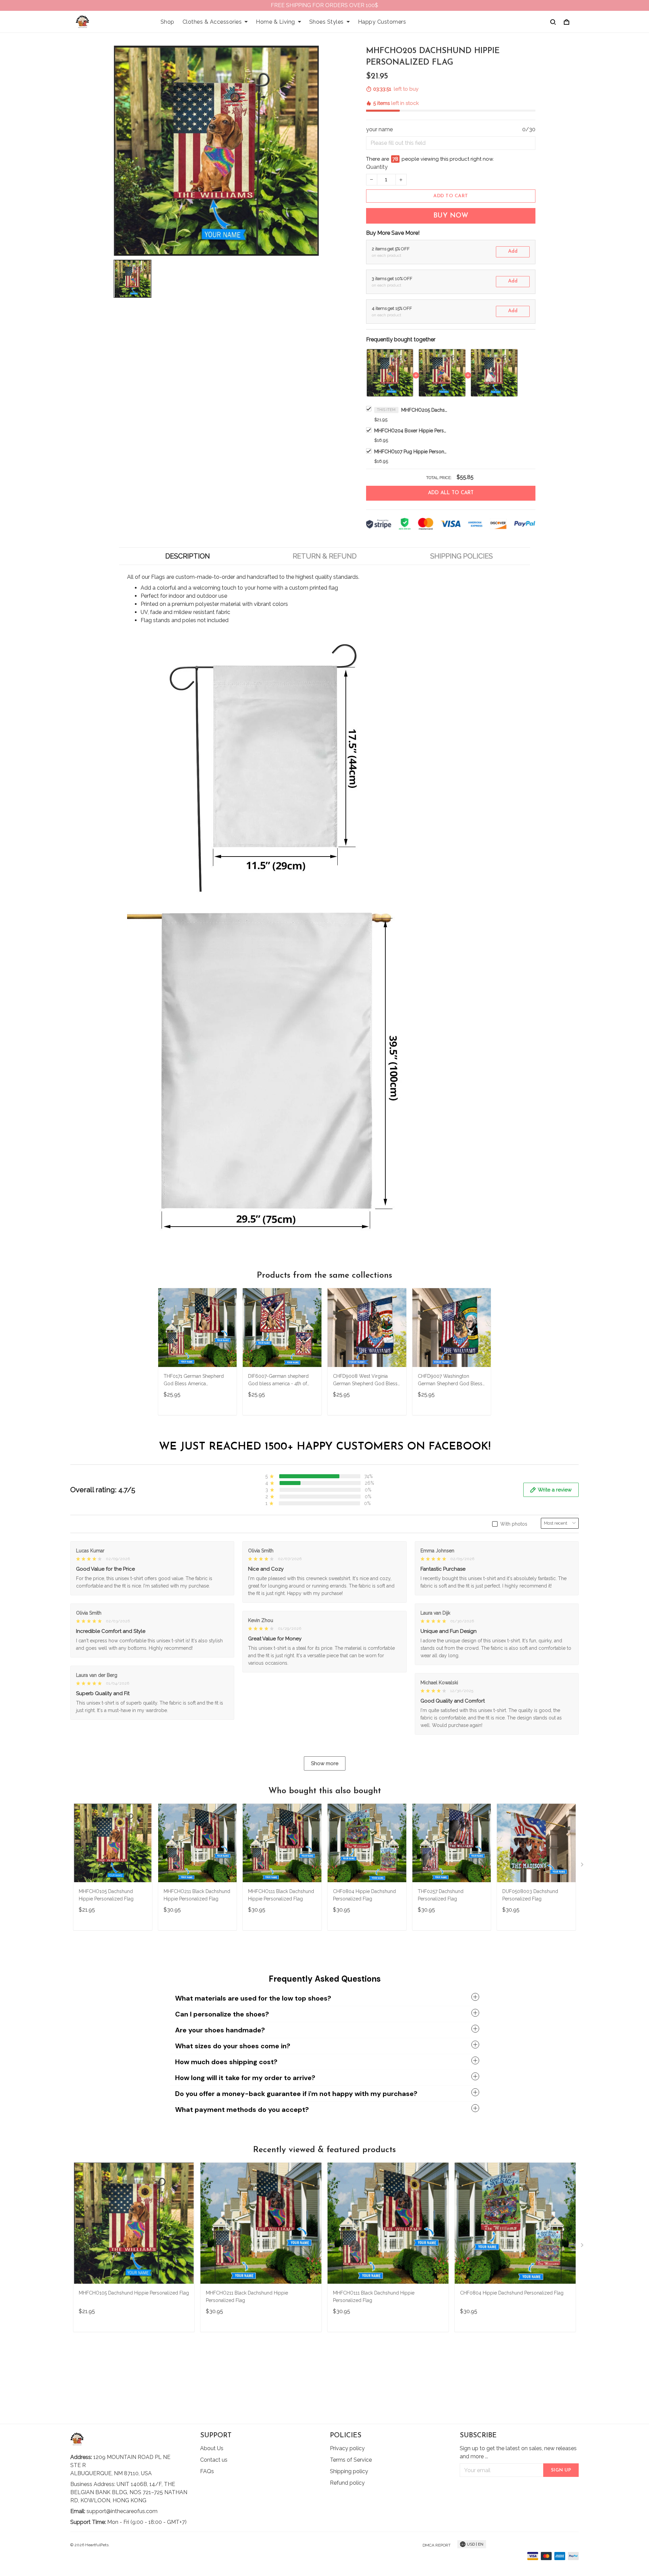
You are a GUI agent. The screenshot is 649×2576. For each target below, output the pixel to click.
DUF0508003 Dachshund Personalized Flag (530, 1895)
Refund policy (347, 2483)
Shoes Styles (327, 22)
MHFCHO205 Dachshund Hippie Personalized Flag (425, 410)
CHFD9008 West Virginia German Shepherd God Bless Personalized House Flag (365, 1381)
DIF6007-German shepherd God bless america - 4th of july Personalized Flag (278, 1381)
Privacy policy (347, 2448)
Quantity (377, 167)
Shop (167, 22)
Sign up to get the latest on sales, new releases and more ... (518, 2452)
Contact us (214, 2460)
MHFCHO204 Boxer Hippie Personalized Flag (411, 431)
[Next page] (583, 1866)
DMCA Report (437, 2545)
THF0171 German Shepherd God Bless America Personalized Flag (194, 1381)
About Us (212, 2448)
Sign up (561, 2470)
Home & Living (275, 22)
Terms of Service (351, 2460)
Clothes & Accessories (212, 22)
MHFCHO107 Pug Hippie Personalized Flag (411, 452)
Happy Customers (382, 22)
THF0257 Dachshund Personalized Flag (441, 1895)
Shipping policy (349, 2471)
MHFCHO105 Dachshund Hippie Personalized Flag (106, 1895)
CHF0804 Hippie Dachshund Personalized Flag (364, 1895)
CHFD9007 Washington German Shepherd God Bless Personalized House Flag (450, 1381)
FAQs (207, 2471)
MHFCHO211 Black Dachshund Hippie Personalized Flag (197, 1895)
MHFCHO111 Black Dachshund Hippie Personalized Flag (281, 1895)
